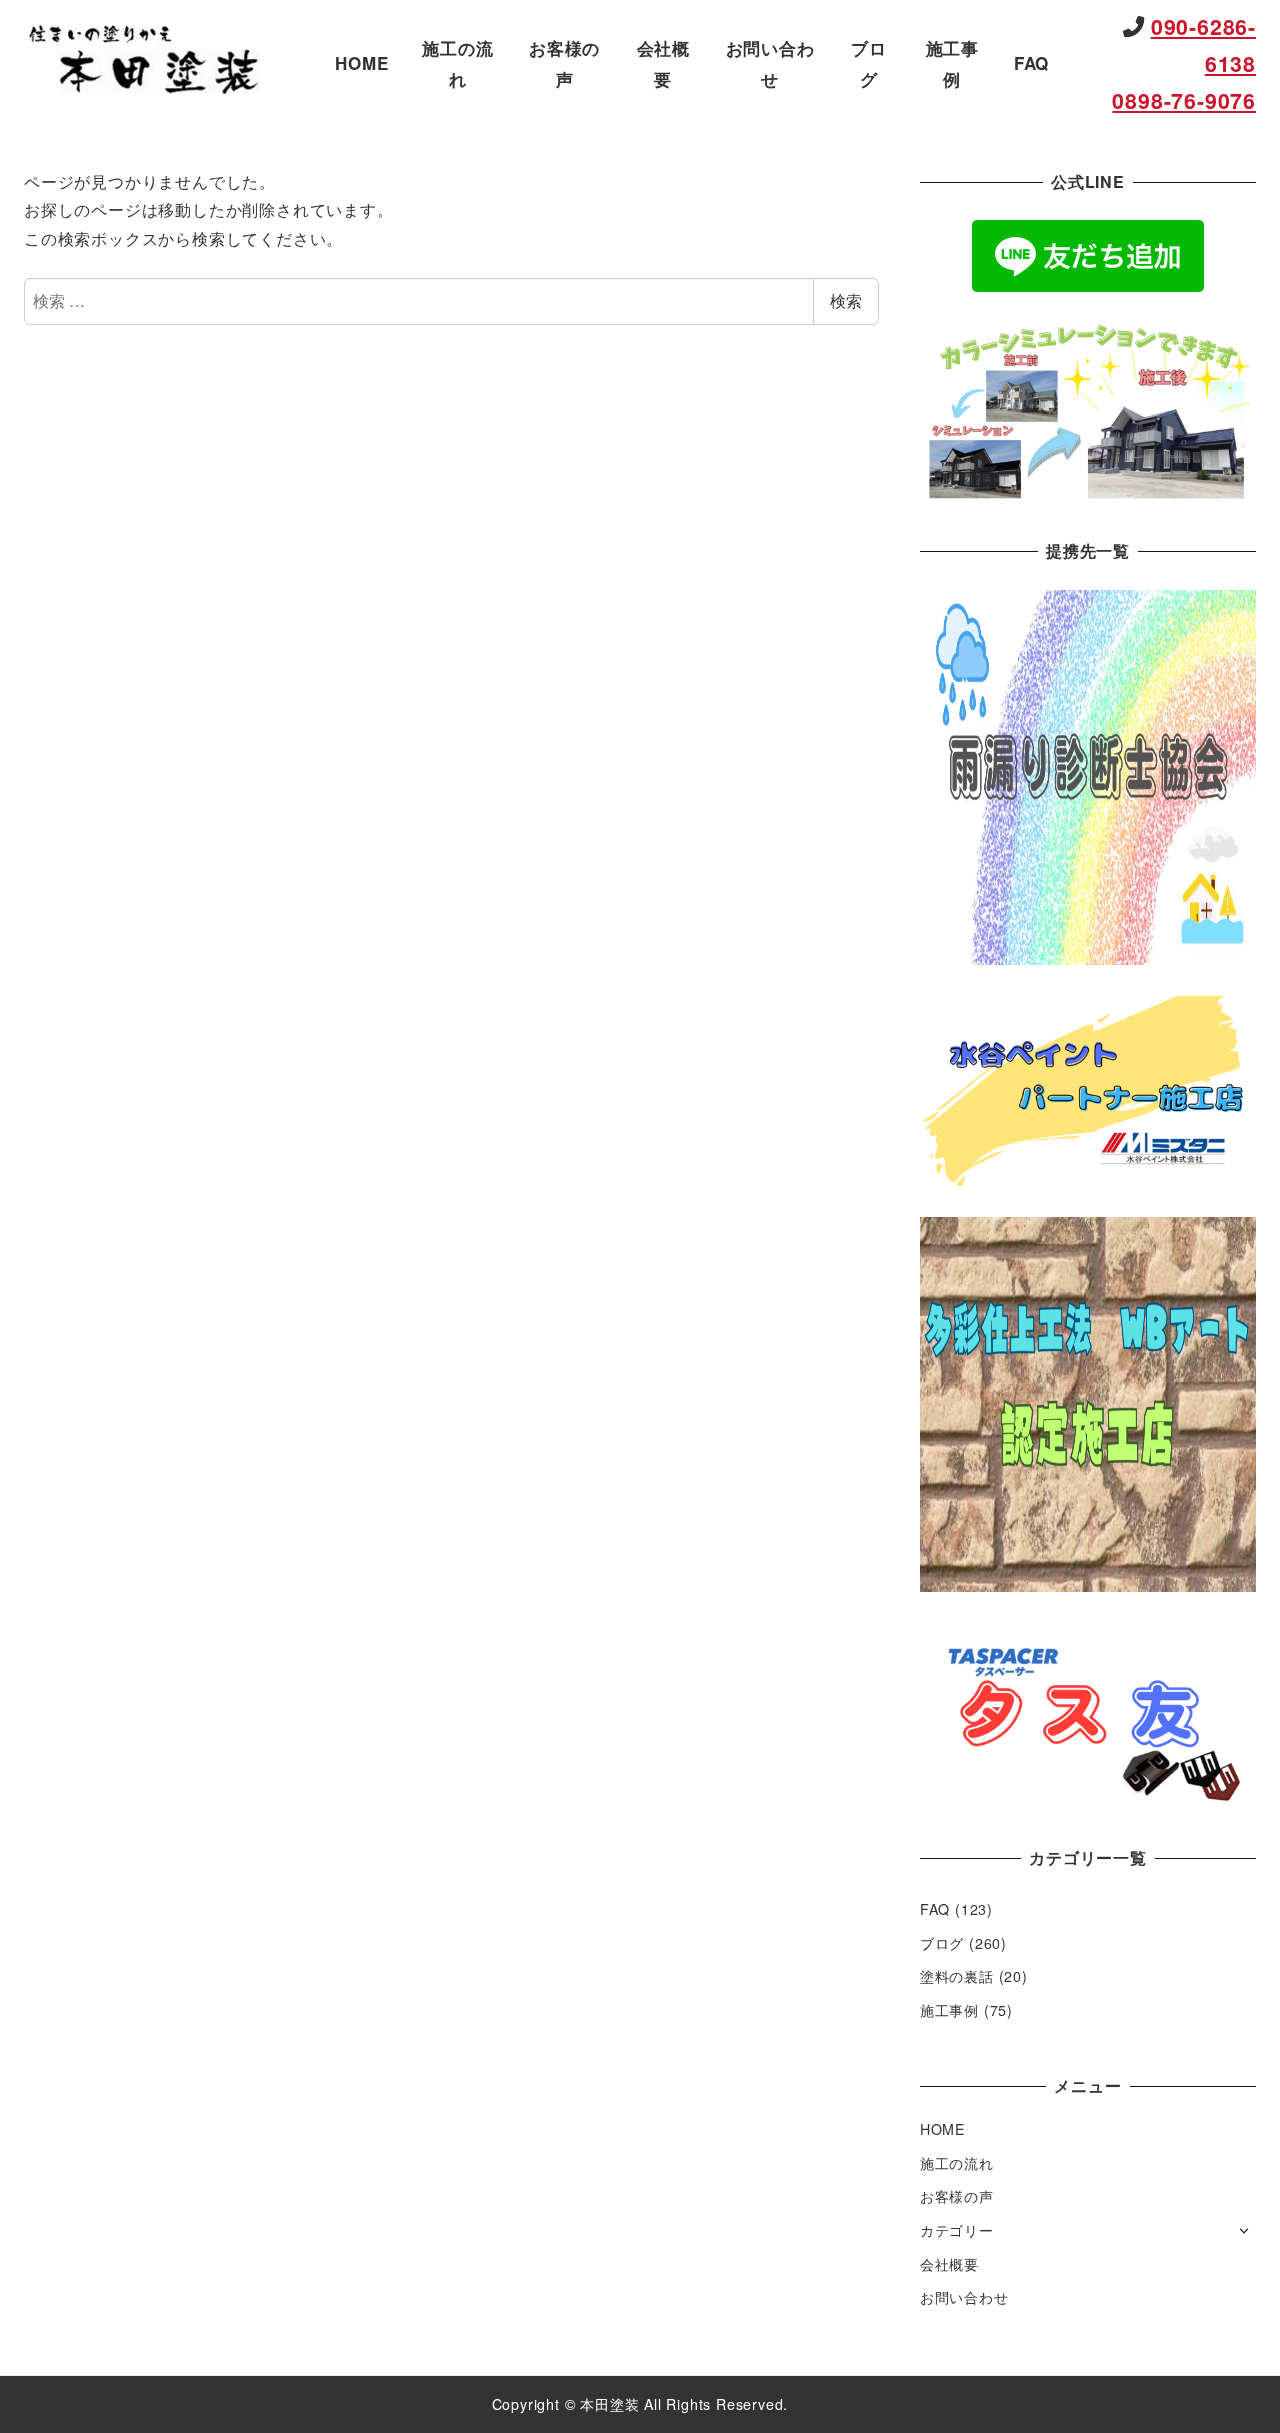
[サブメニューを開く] (1244, 2229)
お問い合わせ (964, 2297)
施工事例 (949, 2010)
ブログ (942, 1943)
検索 (846, 300)
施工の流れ (957, 2163)
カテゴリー (957, 2230)
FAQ (935, 1909)
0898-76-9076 (1184, 100)
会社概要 (949, 2264)
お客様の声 (957, 2196)
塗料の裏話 (957, 1976)
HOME (942, 2129)
